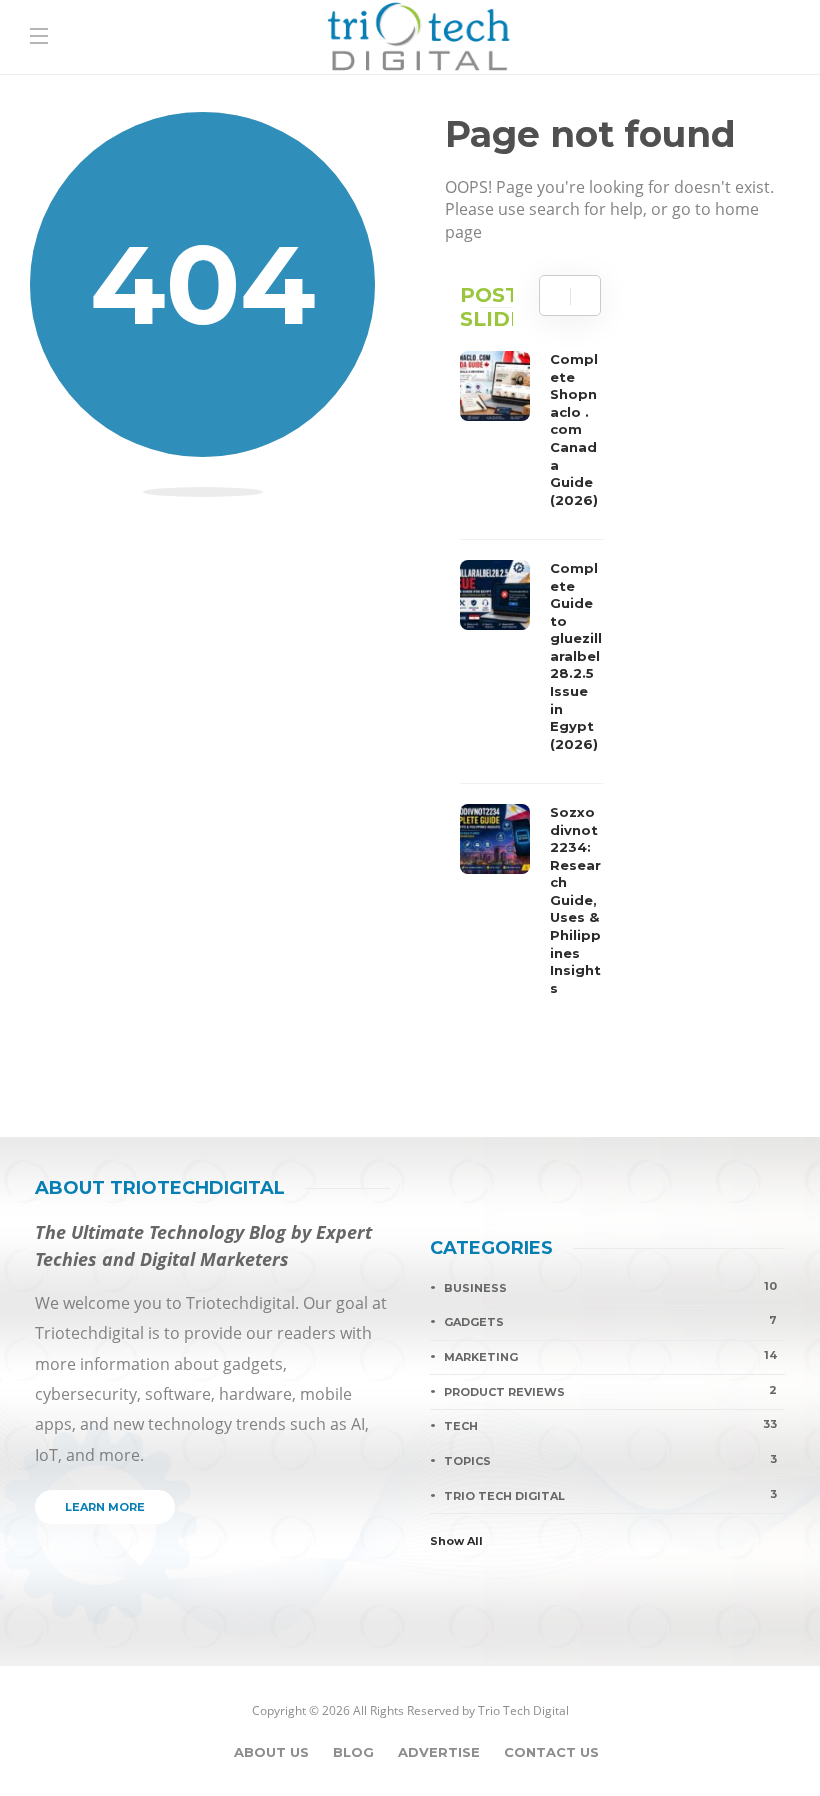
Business (610, 1287)
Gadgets (610, 1321)
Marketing (610, 1356)
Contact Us (551, 1752)
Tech (610, 1425)
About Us (271, 1752)
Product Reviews (610, 1391)
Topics (610, 1460)
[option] (531, 679)
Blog (353, 1752)
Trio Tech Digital (610, 1495)
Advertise (439, 1752)
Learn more (105, 1507)
